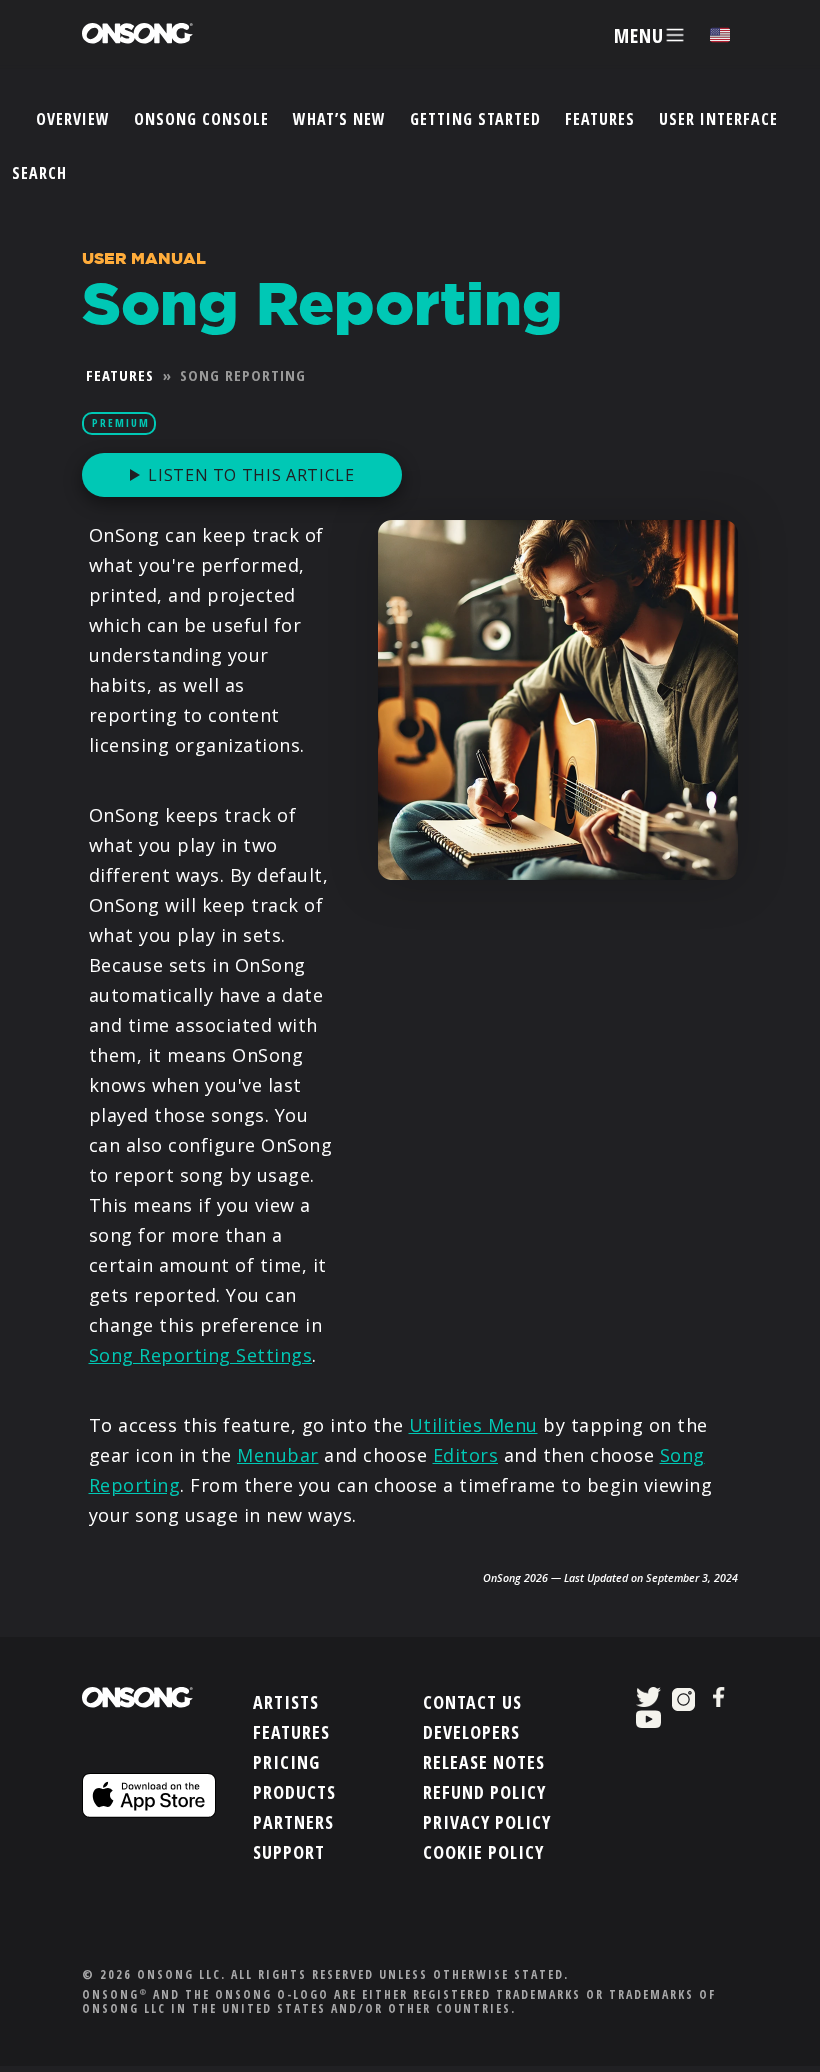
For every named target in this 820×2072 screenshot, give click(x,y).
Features (600, 119)
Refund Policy (484, 1792)
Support (289, 1852)
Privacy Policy (487, 1822)
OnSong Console (201, 119)
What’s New (339, 119)
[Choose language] (720, 35)
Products (294, 1792)
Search (39, 173)
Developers (471, 1732)
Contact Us (472, 1702)
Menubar (278, 1455)
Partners (293, 1822)
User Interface (718, 119)
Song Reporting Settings (201, 1355)
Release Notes (484, 1762)
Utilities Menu (473, 1425)
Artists (286, 1702)
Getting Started (475, 119)
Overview (73, 119)
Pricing (286, 1762)
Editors (466, 1455)
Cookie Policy (483, 1852)
